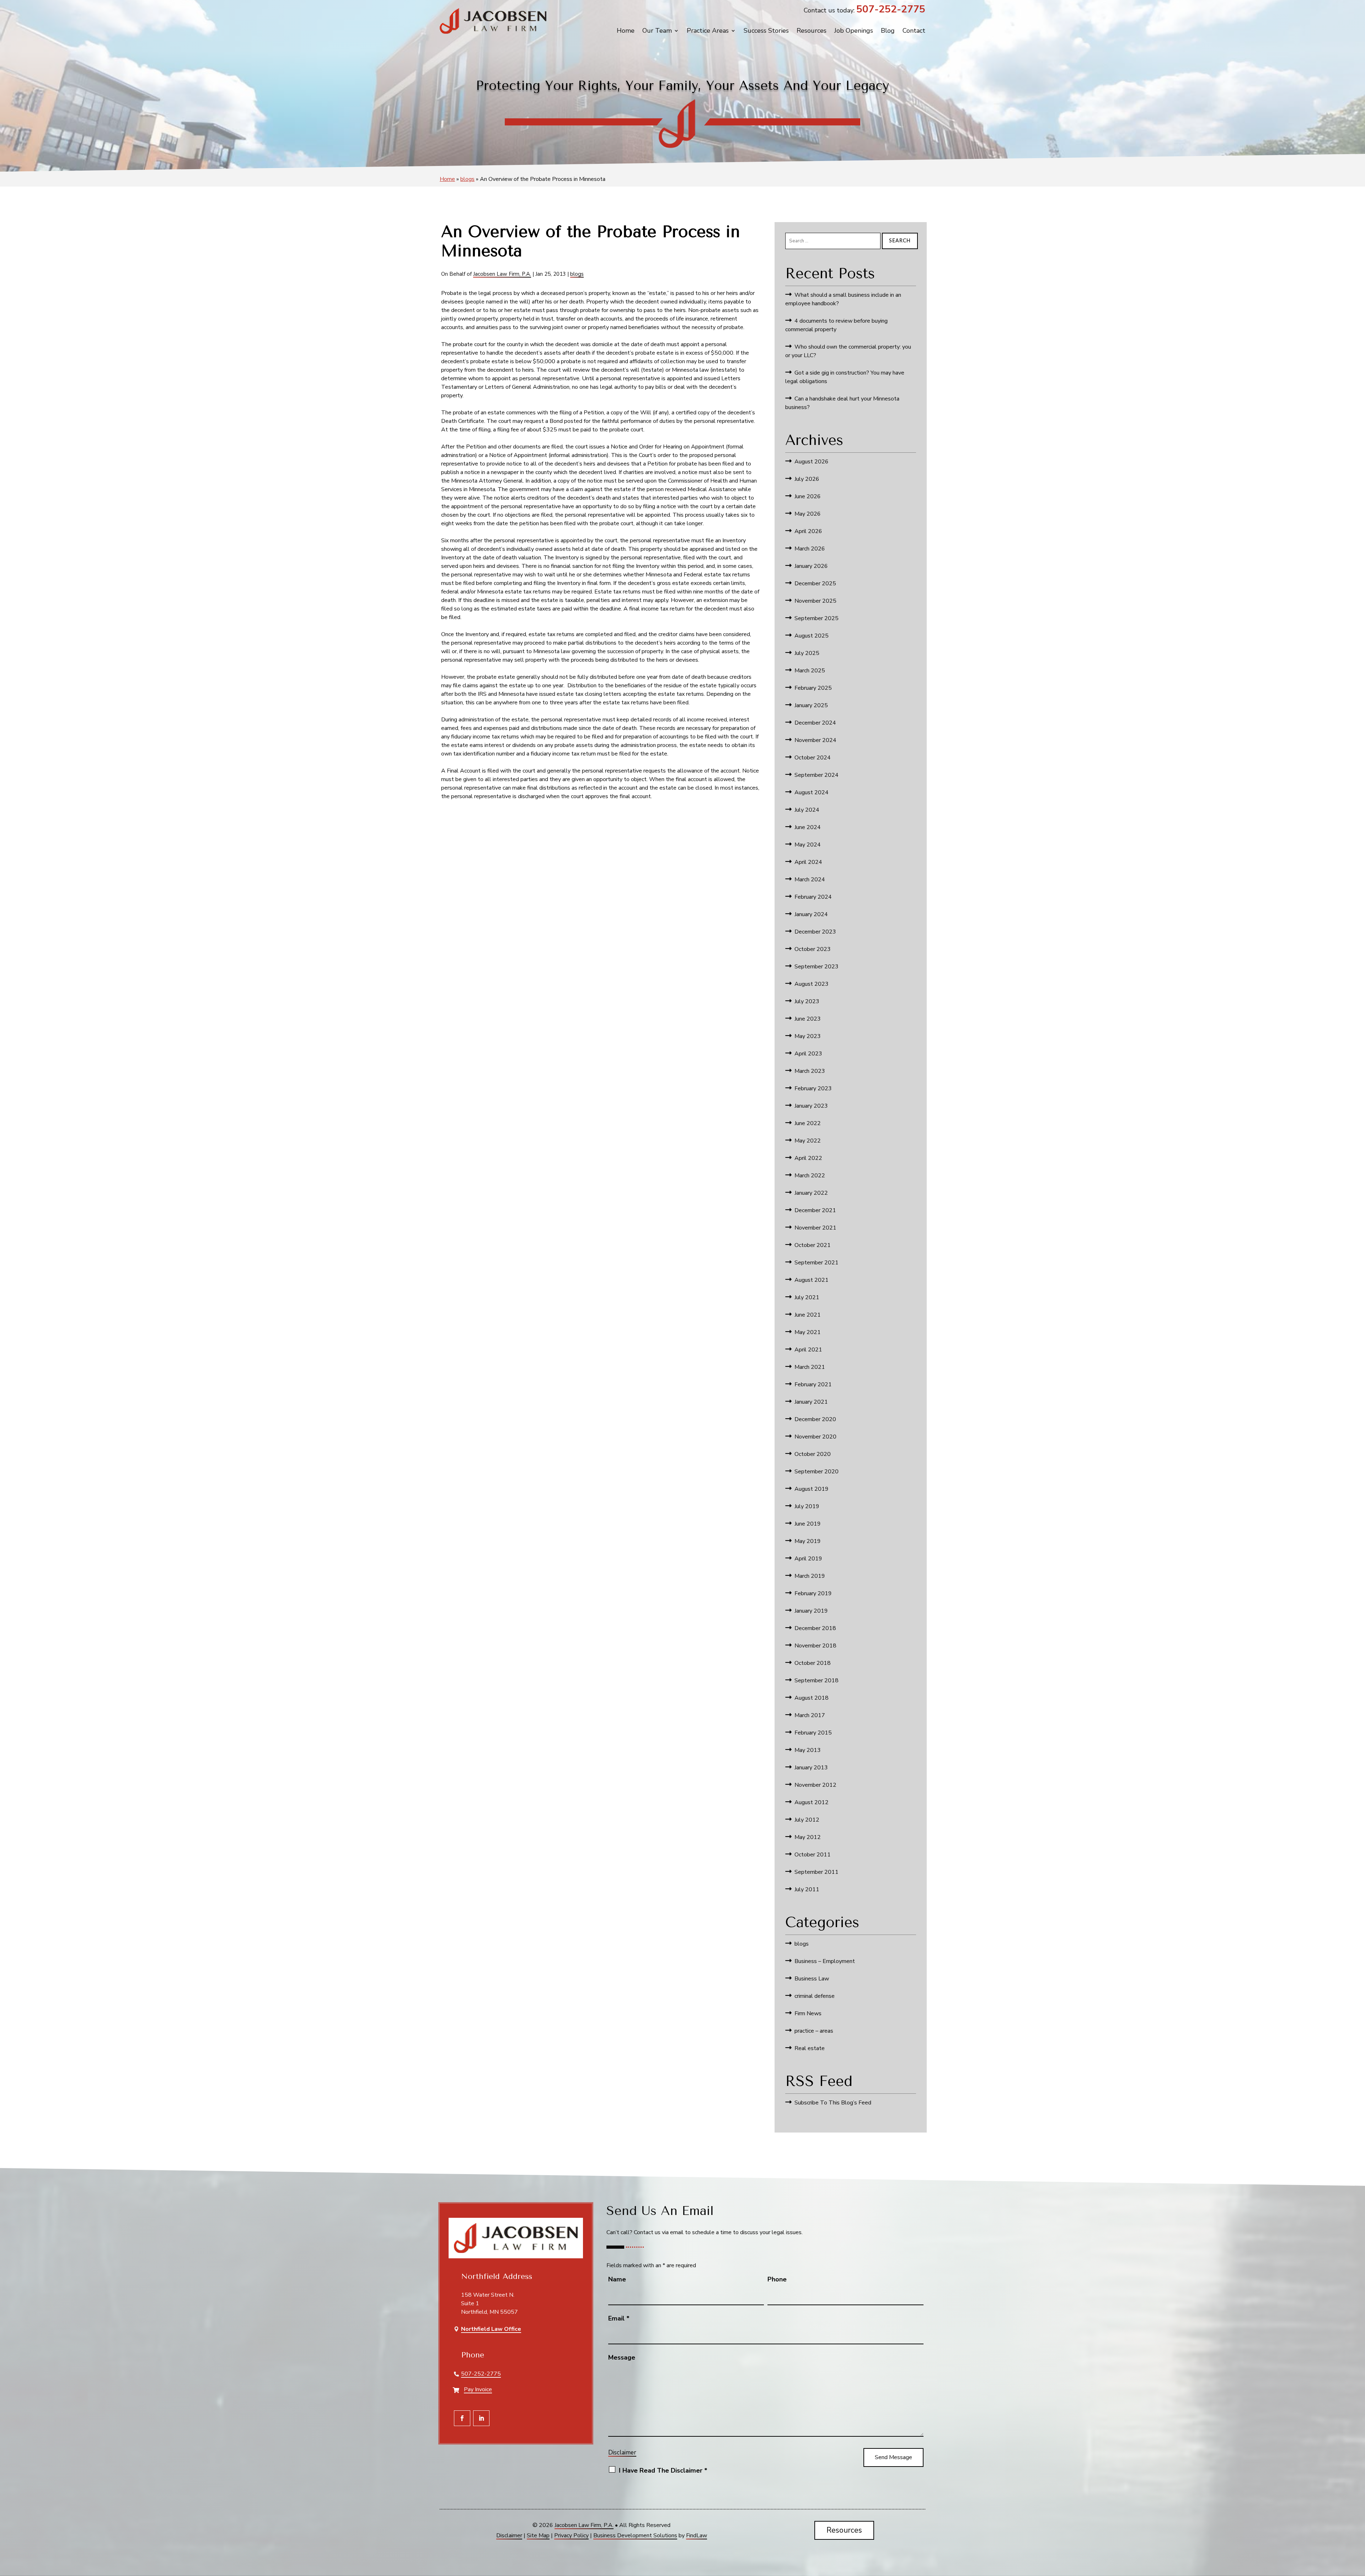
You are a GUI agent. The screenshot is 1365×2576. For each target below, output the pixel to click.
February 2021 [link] (813, 1384)
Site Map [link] (538, 2535)
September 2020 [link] (817, 1472)
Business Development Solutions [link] (635, 2535)
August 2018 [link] (812, 1698)
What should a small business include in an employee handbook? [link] (843, 299)
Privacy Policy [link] (571, 2535)
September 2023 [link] (817, 967)
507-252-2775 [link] (891, 9)
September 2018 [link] (817, 1680)
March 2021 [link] (810, 1367)
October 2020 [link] (813, 1454)
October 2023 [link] (813, 949)
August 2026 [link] (812, 462)
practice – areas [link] (814, 2031)
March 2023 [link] (810, 1071)
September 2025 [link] (817, 618)
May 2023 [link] (808, 1036)
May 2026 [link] (808, 514)
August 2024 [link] (812, 792)
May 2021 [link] (808, 1332)
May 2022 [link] (808, 1141)
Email (619, 2318)
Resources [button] (844, 2530)
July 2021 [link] (807, 1297)
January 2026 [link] (811, 566)
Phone (777, 2279)
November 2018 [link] (815, 1646)
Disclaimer (622, 2453)
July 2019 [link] (807, 1506)
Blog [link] (888, 31)
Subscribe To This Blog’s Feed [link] (833, 2103)
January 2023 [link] (811, 1106)
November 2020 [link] (815, 1437)
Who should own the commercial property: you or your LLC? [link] (848, 351)
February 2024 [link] (813, 897)
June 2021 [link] (808, 1315)
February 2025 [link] (813, 688)
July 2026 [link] (807, 479)
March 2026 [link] (810, 549)
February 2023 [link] (813, 1088)
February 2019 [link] (813, 1593)
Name (617, 2279)
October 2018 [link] (813, 1663)
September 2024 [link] (817, 775)
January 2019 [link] (811, 1611)
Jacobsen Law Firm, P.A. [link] (502, 274)
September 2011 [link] (817, 1872)
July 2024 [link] (807, 810)
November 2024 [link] (815, 740)
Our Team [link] (657, 31)
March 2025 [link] (810, 671)
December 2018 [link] (815, 1628)
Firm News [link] (808, 2013)
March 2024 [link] (810, 880)
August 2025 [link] (812, 636)
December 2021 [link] (815, 1210)
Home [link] (626, 31)
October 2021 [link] (813, 1245)
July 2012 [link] (807, 1820)
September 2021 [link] (817, 1263)
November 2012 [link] (815, 1785)
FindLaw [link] (697, 2535)
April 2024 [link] (808, 862)
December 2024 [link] (815, 723)
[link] (493, 21)
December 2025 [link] (815, 584)
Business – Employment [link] (825, 1961)
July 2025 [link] (807, 653)
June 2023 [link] (808, 1019)
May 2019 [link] (808, 1541)
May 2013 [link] (808, 1750)
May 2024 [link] (808, 845)
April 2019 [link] (808, 1559)
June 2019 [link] (808, 1524)
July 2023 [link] (807, 1001)
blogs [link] (577, 274)
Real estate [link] (810, 2048)
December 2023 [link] (815, 932)
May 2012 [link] (808, 1837)
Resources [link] (812, 31)
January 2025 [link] (811, 705)
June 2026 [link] (808, 496)
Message (622, 2357)
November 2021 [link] (815, 1228)
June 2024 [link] (808, 827)
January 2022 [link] (811, 1193)
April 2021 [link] (808, 1350)
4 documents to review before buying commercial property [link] (836, 325)
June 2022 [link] (808, 1123)
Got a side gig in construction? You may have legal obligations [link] (845, 377)
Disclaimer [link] (509, 2535)
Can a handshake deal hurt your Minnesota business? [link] (842, 403)
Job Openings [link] (854, 31)
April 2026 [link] (808, 531)
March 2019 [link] (810, 1576)
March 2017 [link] (810, 1715)
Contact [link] (914, 31)
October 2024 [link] (813, 758)
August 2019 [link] (812, 1489)
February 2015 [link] (813, 1733)
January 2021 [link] (811, 1402)
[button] (462, 2418)
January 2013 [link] (811, 1768)
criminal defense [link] (815, 1996)
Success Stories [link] (766, 31)
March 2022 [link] (810, 1176)
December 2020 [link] (815, 1419)
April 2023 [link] (808, 1054)
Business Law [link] (812, 1979)
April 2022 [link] (808, 1158)
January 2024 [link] (811, 914)
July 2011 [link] (807, 1889)
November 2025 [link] (815, 601)
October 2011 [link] (813, 1855)
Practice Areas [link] (708, 31)
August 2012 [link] (812, 1802)
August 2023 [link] (812, 984)
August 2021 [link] (812, 1280)
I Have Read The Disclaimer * (663, 2470)
